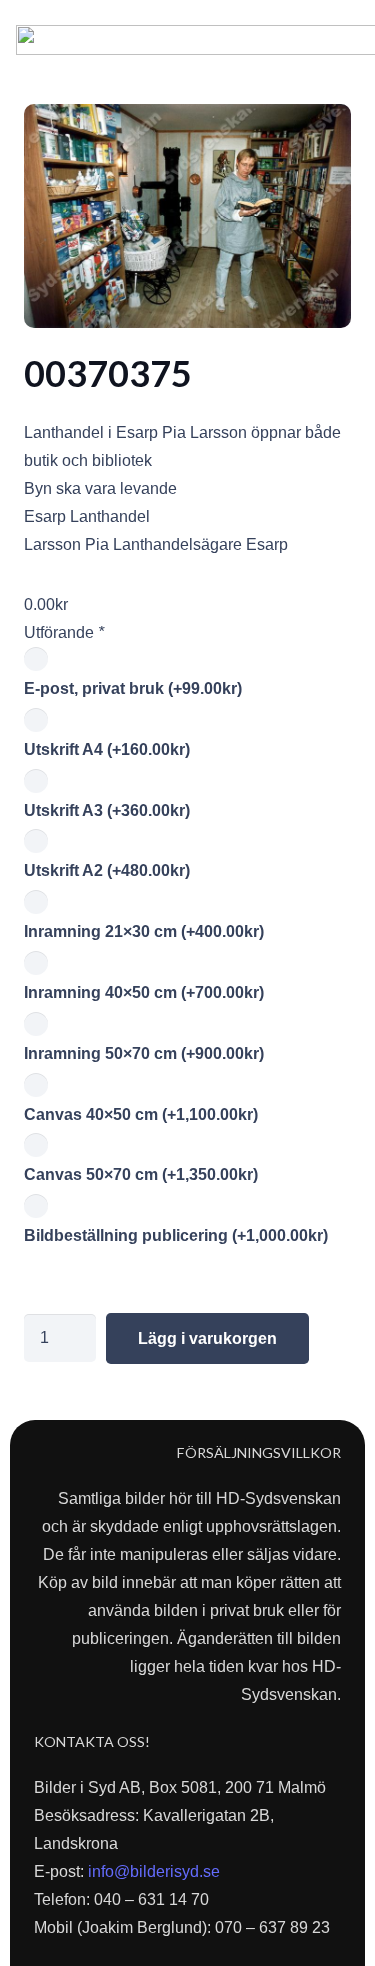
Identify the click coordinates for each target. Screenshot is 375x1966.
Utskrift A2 (107, 870)
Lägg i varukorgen (207, 1338)
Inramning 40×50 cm (144, 992)
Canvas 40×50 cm (141, 1114)
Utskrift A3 (107, 810)
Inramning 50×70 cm (144, 1053)
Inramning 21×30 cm (144, 931)
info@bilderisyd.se (154, 1871)
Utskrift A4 (107, 749)
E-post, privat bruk (133, 688)
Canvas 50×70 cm (141, 1174)
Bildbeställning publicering (176, 1235)
